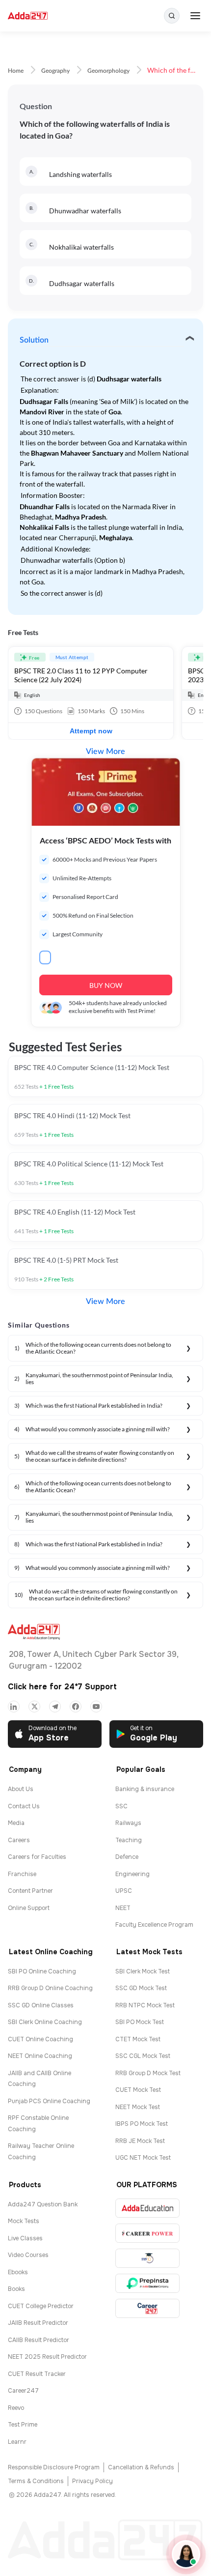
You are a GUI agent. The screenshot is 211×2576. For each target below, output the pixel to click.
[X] (34, 1707)
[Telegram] (55, 1707)
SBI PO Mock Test (140, 2022)
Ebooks (18, 2272)
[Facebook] (76, 1707)
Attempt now (91, 731)
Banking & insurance (145, 1789)
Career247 (23, 2391)
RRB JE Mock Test (140, 2141)
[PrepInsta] (147, 2283)
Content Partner (30, 1891)
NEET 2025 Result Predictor (47, 2357)
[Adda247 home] (28, 16)
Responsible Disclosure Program (54, 2467)
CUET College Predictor (41, 2306)
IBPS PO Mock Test (142, 2124)
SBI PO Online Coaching (42, 1971)
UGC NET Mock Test (143, 2158)
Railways (128, 1823)
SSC (121, 1806)
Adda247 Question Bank (43, 2204)
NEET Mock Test (138, 2107)
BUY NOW (106, 985)
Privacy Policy (92, 2481)
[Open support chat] (186, 2554)
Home (16, 71)
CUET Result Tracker (37, 2374)
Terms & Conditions (36, 2481)
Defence (127, 1857)
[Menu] (195, 16)
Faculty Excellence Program (154, 1925)
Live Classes (25, 2238)
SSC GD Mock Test (141, 1988)
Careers (19, 1840)
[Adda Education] (147, 2208)
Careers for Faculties (37, 1857)
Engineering (132, 1874)
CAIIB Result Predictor (39, 2340)
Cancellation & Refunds (141, 2467)
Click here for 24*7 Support (62, 1687)
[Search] (172, 16)
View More (105, 752)
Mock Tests (24, 2221)
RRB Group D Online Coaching (50, 1988)
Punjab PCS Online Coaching (49, 2101)
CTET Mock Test (138, 2039)
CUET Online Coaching (40, 2039)
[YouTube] (96, 1707)
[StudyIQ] (147, 2258)
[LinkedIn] (14, 1707)
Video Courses (28, 2255)
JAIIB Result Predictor (38, 2323)
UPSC (124, 1891)
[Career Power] (147, 2233)
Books (16, 2289)
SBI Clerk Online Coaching (45, 2022)
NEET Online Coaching (40, 2056)
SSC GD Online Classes (41, 2005)
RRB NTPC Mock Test (145, 2005)
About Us (21, 1789)
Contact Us (24, 1806)
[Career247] (147, 2308)
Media (16, 1823)
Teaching (129, 1840)
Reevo (16, 2408)
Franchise (22, 1874)
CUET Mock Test (138, 2090)
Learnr (17, 2442)
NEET (123, 1908)
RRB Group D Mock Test (148, 2073)
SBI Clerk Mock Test (143, 1971)
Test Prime (23, 2425)
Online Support (29, 1908)
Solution (34, 340)
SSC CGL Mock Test (143, 2056)
